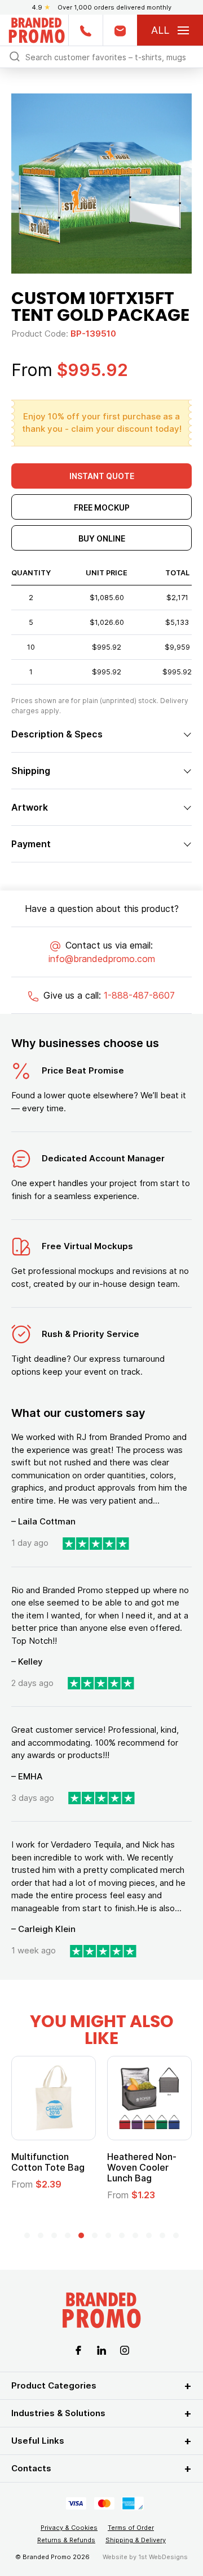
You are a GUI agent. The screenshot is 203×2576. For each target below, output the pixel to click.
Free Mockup (102, 507)
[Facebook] (78, 2350)
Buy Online (102, 538)
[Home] (37, 29)
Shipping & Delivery (136, 2540)
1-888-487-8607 (139, 995)
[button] (27, 2235)
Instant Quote (102, 476)
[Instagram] (125, 2350)
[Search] (15, 56)
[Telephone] (85, 30)
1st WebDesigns (163, 2557)
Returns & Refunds (66, 2540)
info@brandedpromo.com (102, 959)
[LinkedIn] (101, 2350)
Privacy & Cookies (69, 2528)
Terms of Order (131, 2528)
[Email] (120, 30)
